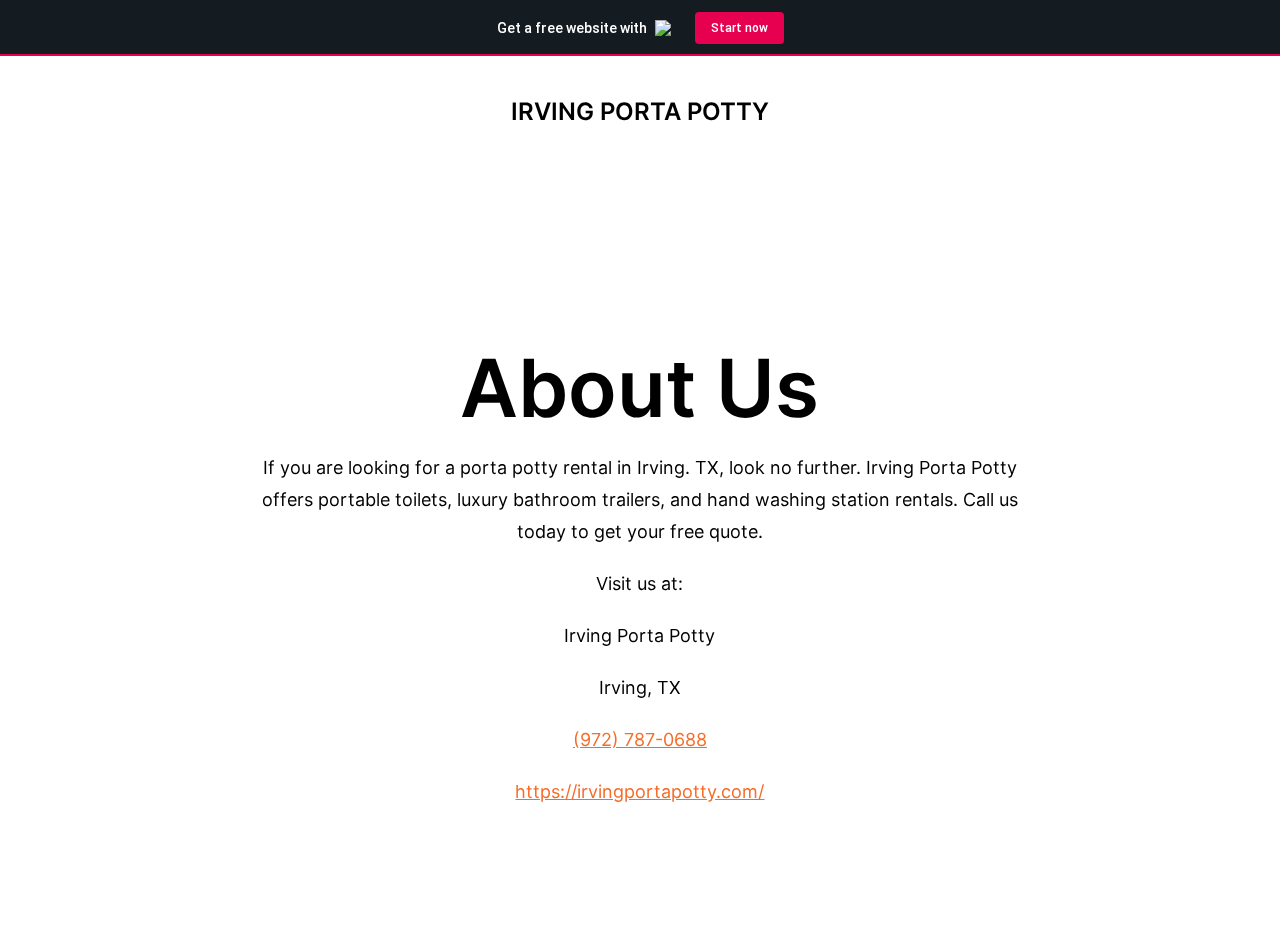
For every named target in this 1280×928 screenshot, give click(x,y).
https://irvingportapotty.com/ (639, 791)
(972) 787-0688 (640, 739)
